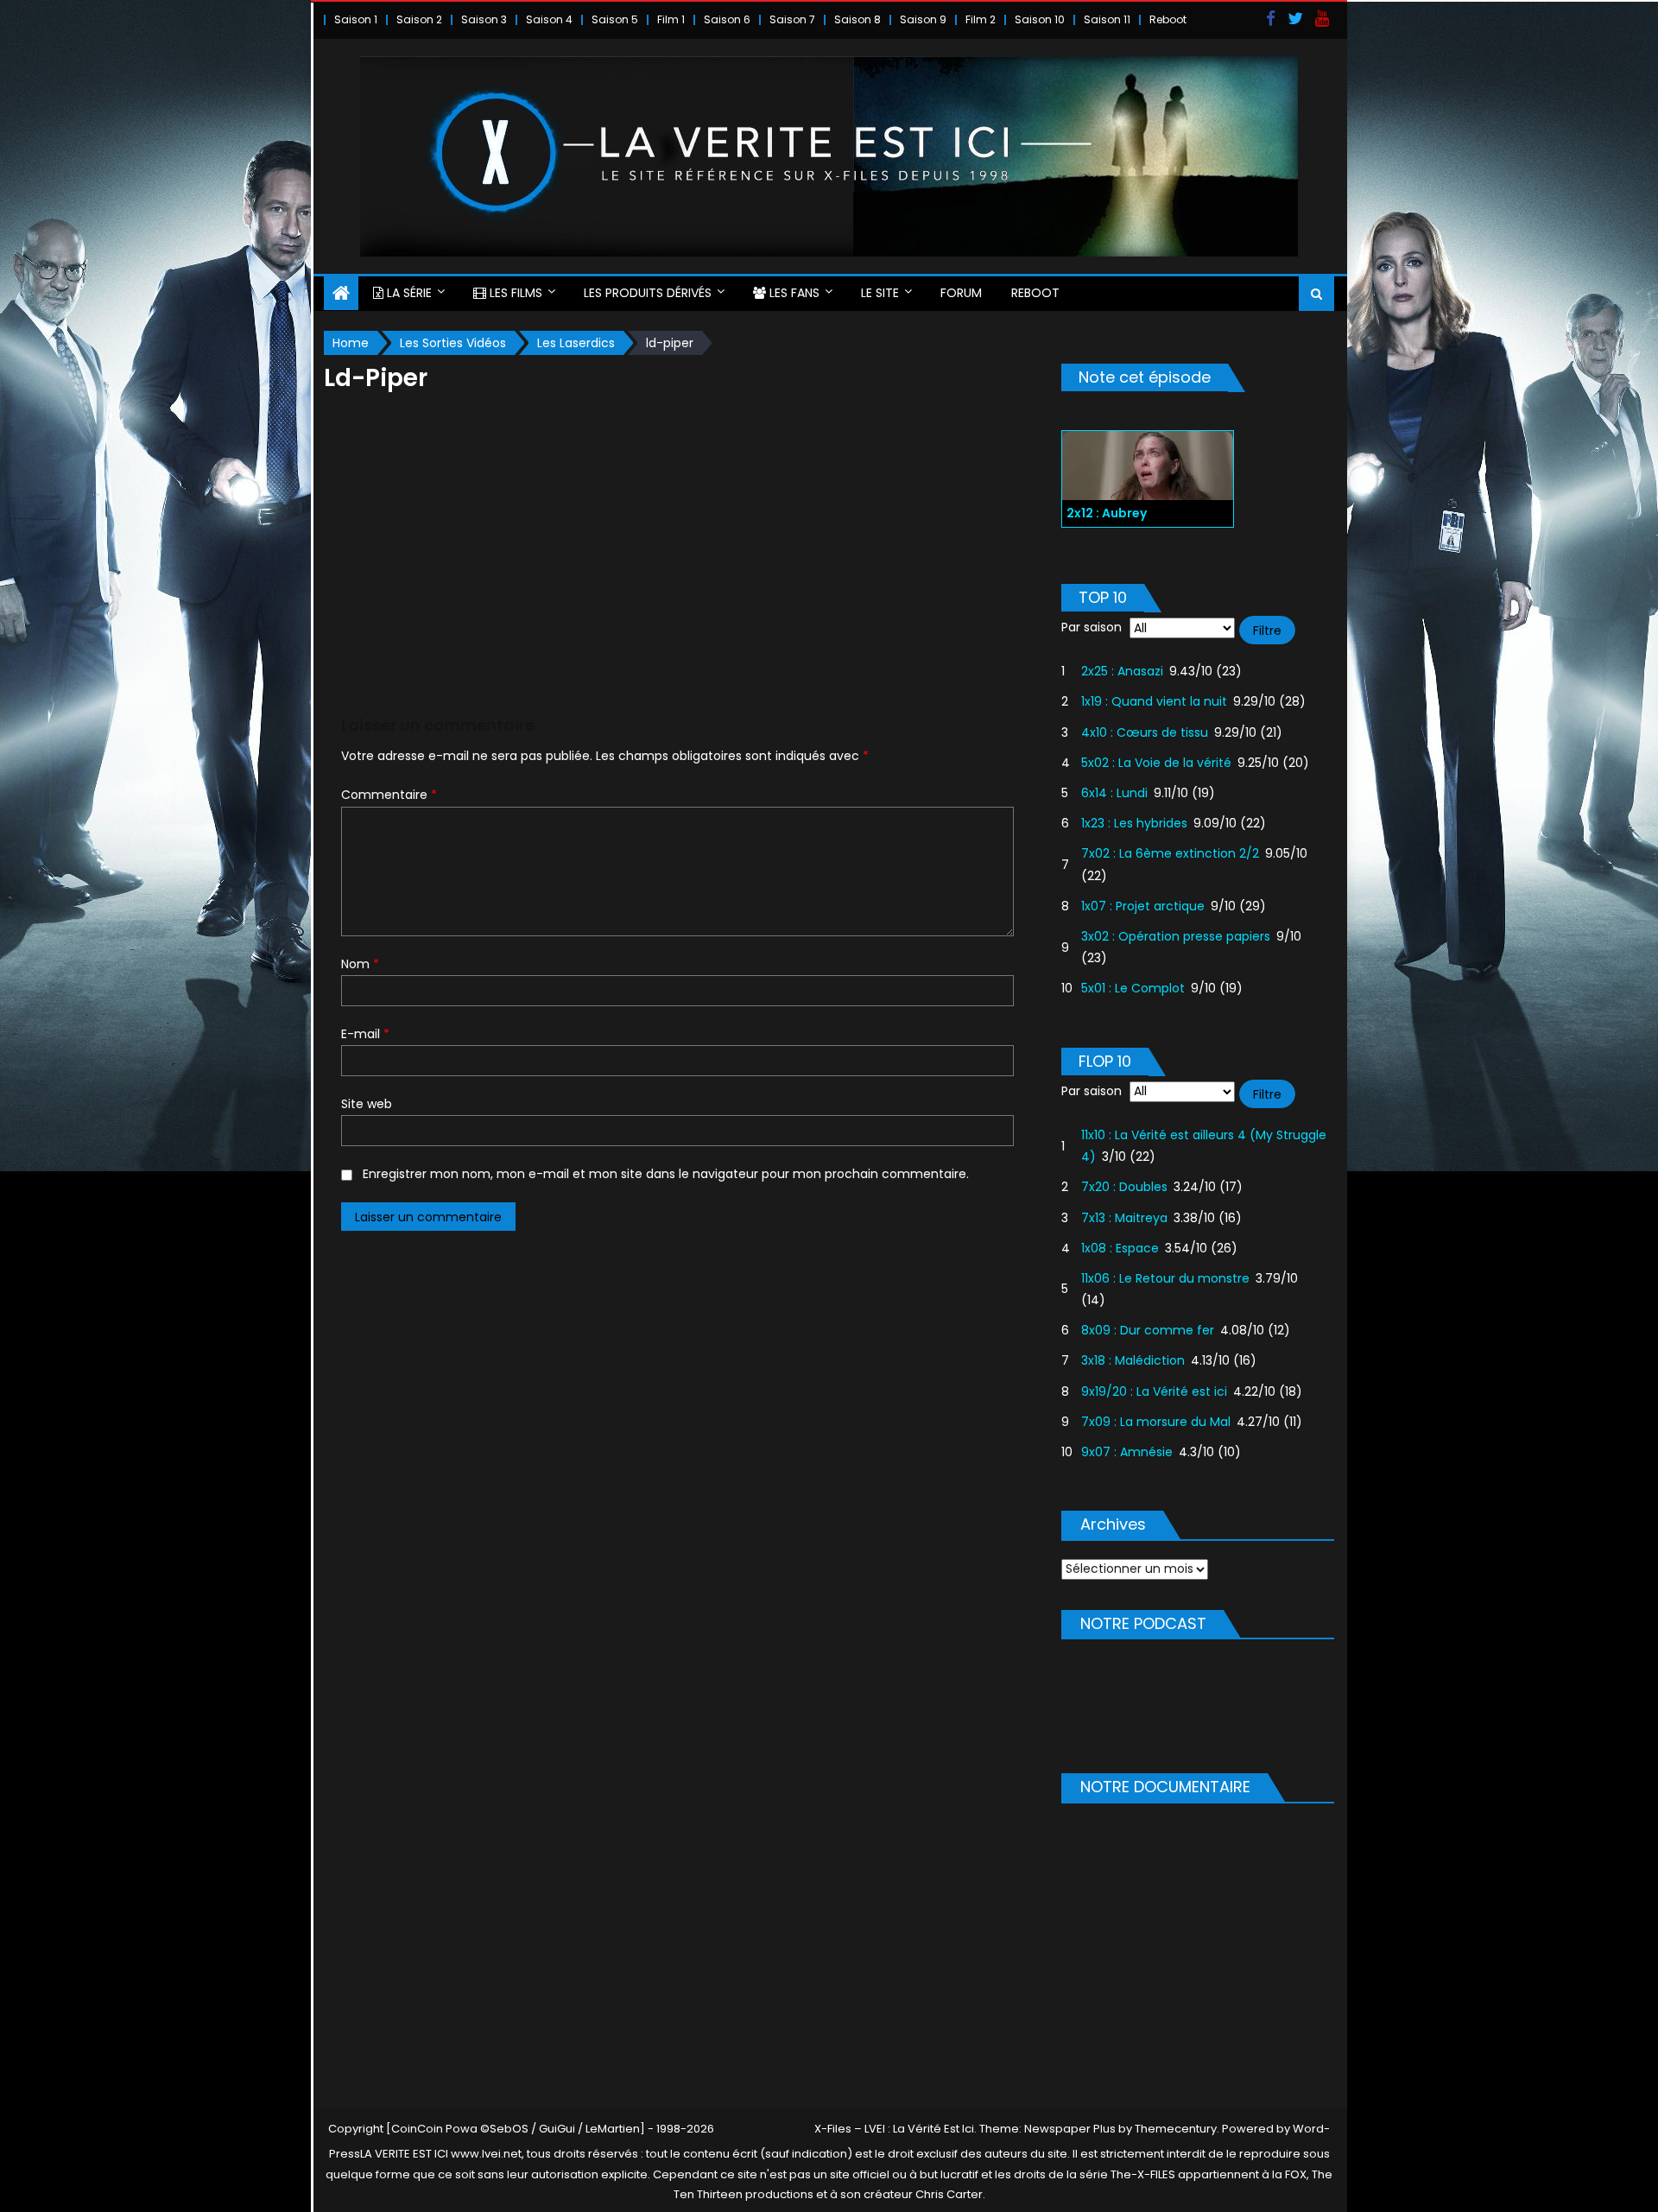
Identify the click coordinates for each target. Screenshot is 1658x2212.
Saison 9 (923, 19)
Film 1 (671, 19)
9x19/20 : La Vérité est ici (1154, 1391)
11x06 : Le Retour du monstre (1165, 1278)
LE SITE (880, 293)
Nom (360, 964)
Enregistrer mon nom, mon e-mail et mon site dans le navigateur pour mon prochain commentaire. (666, 1174)
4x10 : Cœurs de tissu (1145, 732)
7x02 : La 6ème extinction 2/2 (1170, 853)
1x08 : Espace (1120, 1248)
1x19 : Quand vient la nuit (1154, 701)
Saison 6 (727, 19)
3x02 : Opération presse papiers (1176, 936)
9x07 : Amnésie (1127, 1452)
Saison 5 (615, 19)
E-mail (365, 1034)
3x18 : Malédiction (1133, 1360)
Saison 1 (356, 19)
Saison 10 (1040, 19)
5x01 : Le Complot (1133, 988)
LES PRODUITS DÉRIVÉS (648, 293)
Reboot (1168, 19)
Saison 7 (792, 19)
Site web (367, 1104)
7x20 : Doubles (1124, 1187)
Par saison (1092, 627)
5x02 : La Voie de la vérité (1156, 763)
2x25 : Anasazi (1122, 671)
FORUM (961, 293)
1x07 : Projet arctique (1143, 906)
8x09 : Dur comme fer (1148, 1330)
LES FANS (793, 293)
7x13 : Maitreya (1124, 1218)
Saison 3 (484, 19)
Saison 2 (419, 19)
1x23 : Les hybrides (1134, 823)
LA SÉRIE (408, 293)
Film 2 (981, 19)
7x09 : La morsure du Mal (1156, 1422)
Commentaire (389, 795)
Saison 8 (857, 19)
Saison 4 (549, 19)
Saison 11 (1107, 19)
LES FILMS (514, 293)
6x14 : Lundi (1114, 793)
